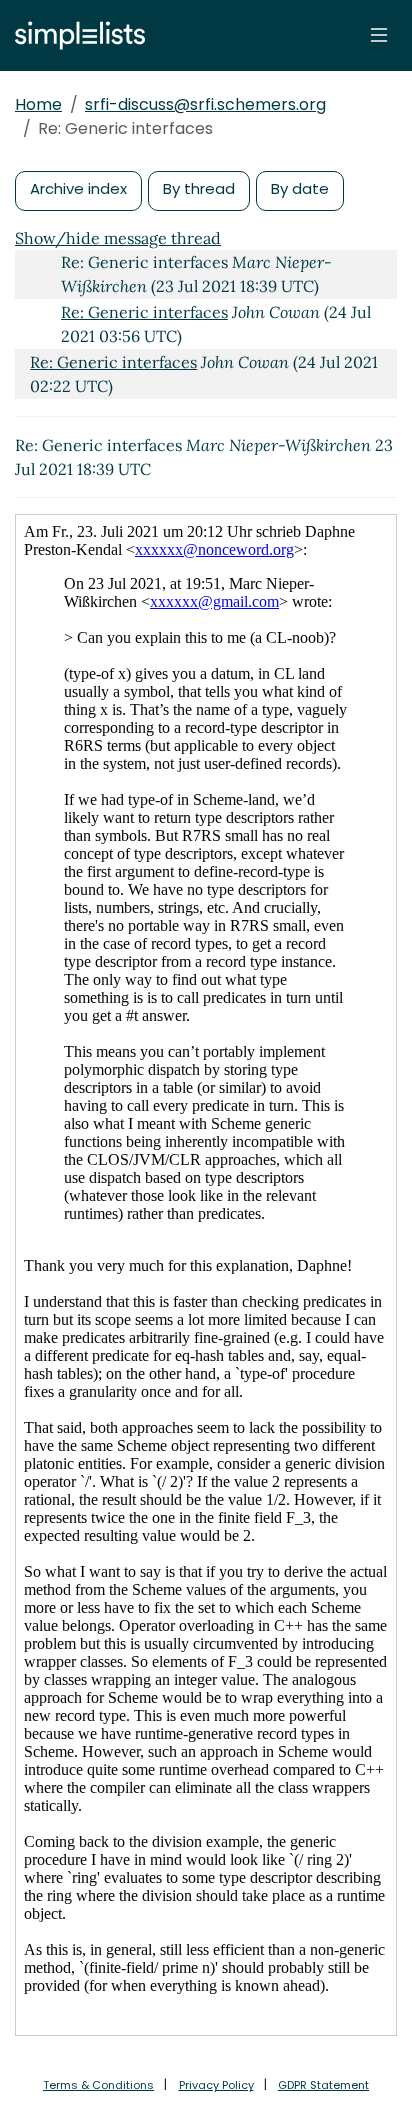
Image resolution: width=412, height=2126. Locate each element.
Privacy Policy (216, 2085)
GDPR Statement (323, 2085)
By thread (199, 188)
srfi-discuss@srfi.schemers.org (205, 104)
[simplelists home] (75, 35)
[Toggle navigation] (379, 35)
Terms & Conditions (98, 2085)
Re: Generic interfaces (144, 312)
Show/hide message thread (118, 238)
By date (300, 188)
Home (38, 104)
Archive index (78, 188)
